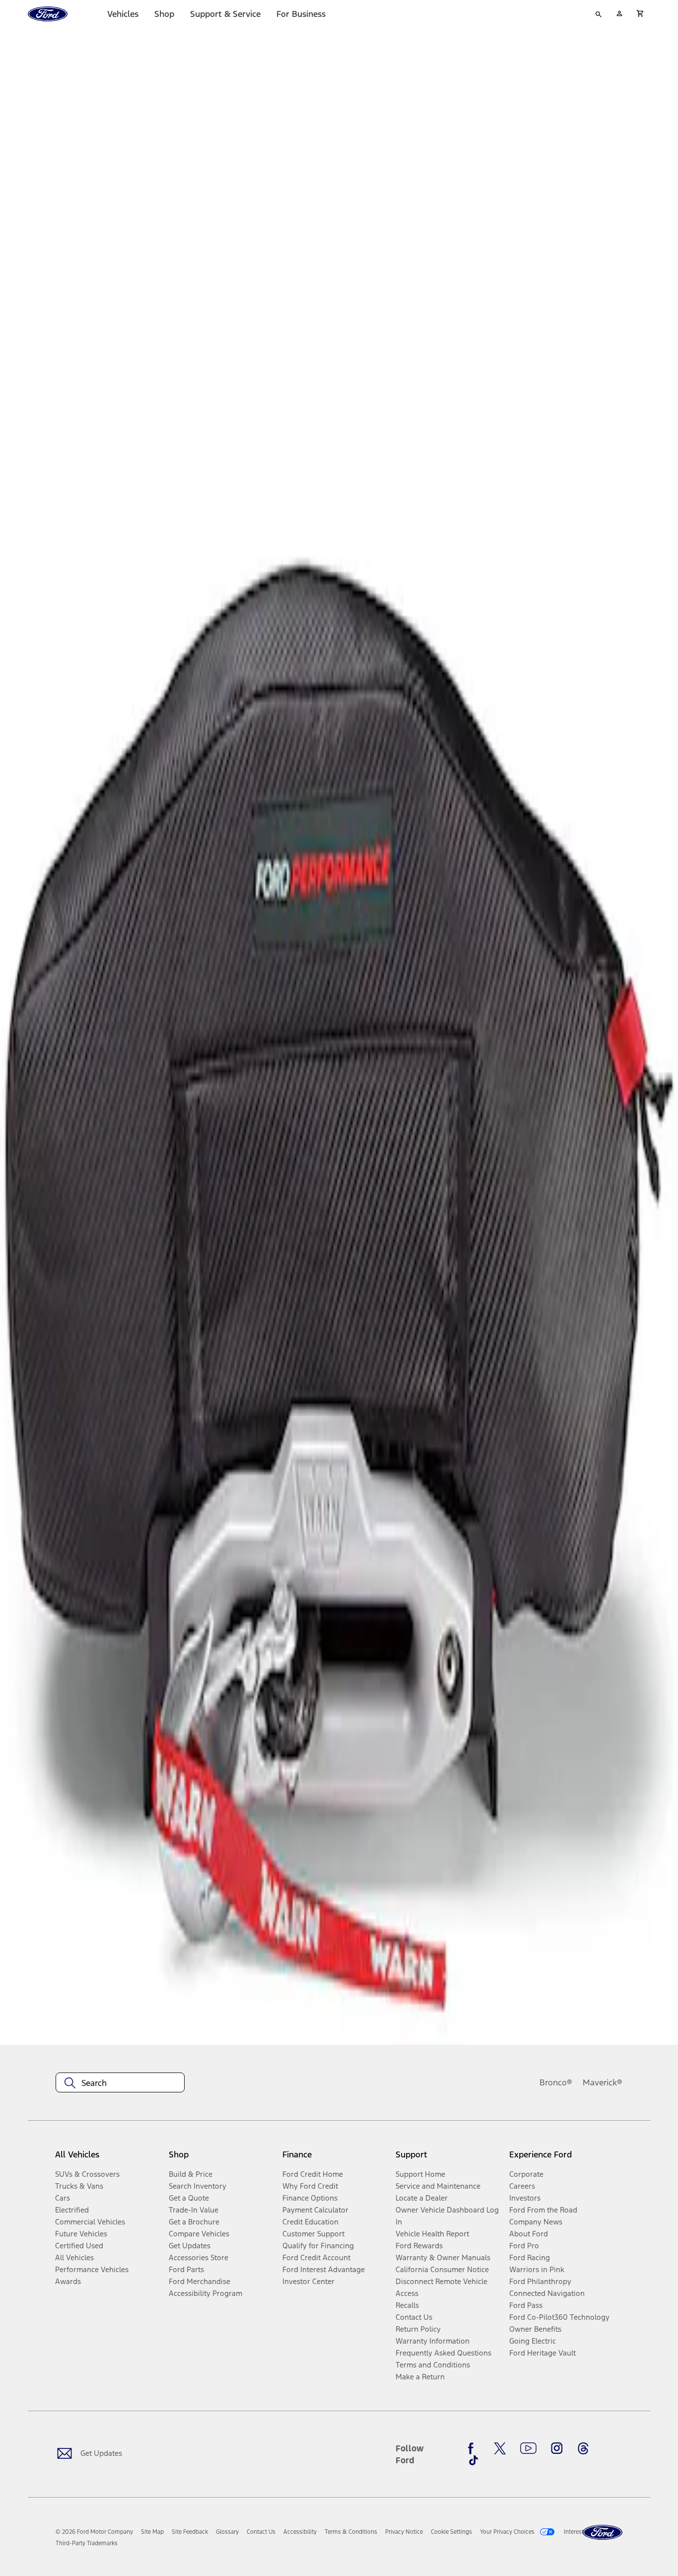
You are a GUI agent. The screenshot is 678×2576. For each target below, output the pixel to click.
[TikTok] (474, 2460)
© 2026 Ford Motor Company (94, 2532)
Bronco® (556, 2082)
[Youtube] (528, 2448)
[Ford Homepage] (603, 2533)
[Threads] (583, 2448)
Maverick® (603, 2082)
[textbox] (120, 2083)
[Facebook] (474, 2448)
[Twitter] (500, 2448)
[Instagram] (557, 2448)
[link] (152, 2532)
